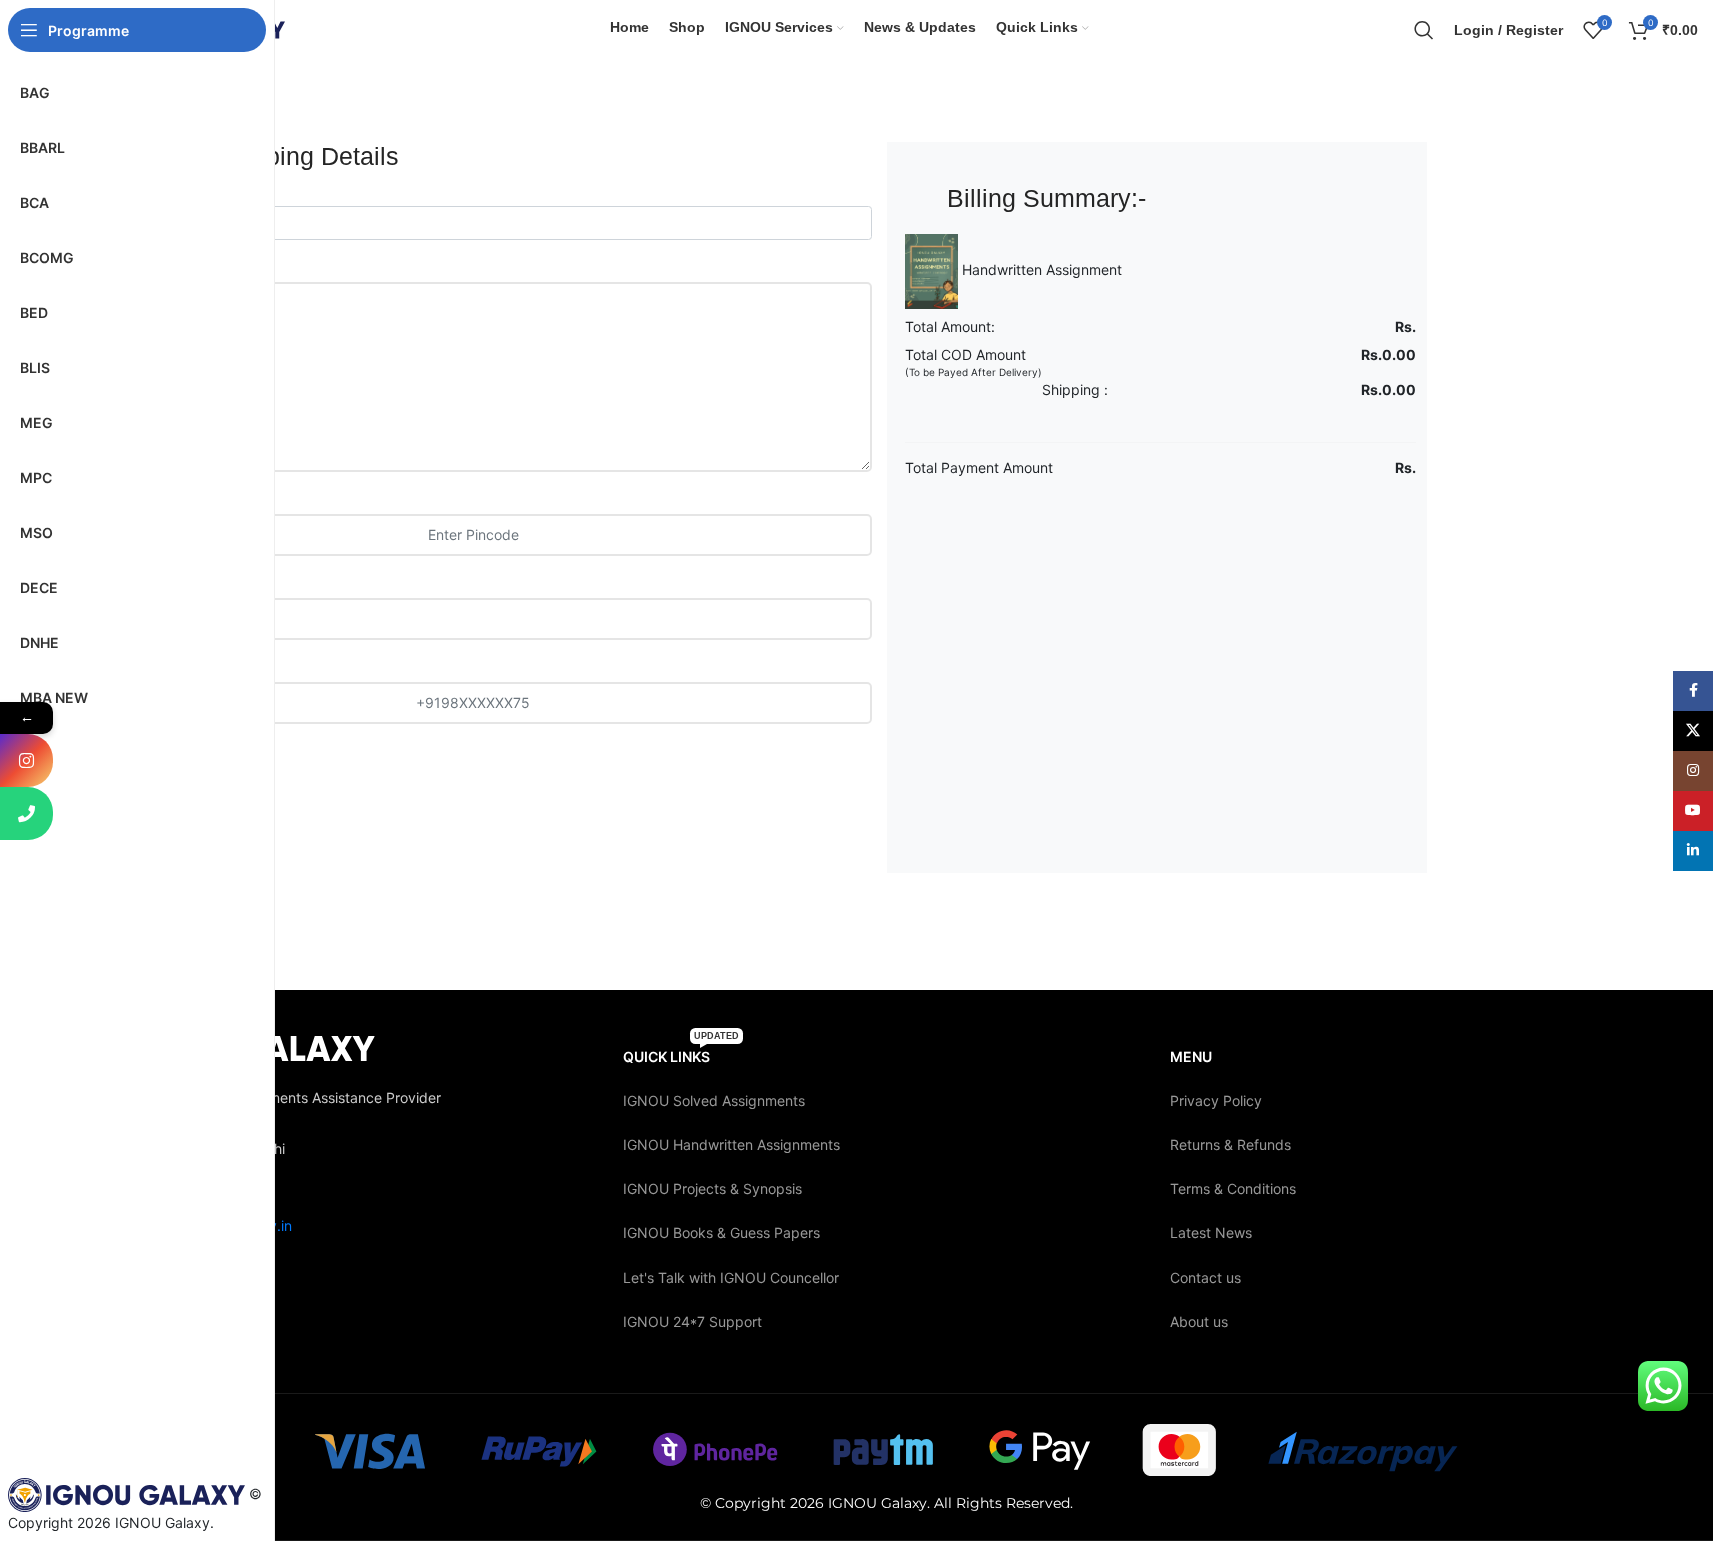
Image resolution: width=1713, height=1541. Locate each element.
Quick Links (681, 1052)
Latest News (1211, 1232)
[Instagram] (26, 760)
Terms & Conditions (1233, 1188)
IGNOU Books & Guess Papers (721, 1232)
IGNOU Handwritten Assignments (731, 1144)
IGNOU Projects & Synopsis (712, 1188)
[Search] (1424, 30)
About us (1199, 1321)
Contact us (1205, 1277)
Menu (1191, 1056)
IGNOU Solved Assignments (714, 1100)
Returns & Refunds (1230, 1144)
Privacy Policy (1216, 1100)
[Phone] (26, 813)
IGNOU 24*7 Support (692, 1321)
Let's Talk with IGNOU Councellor (731, 1277)
